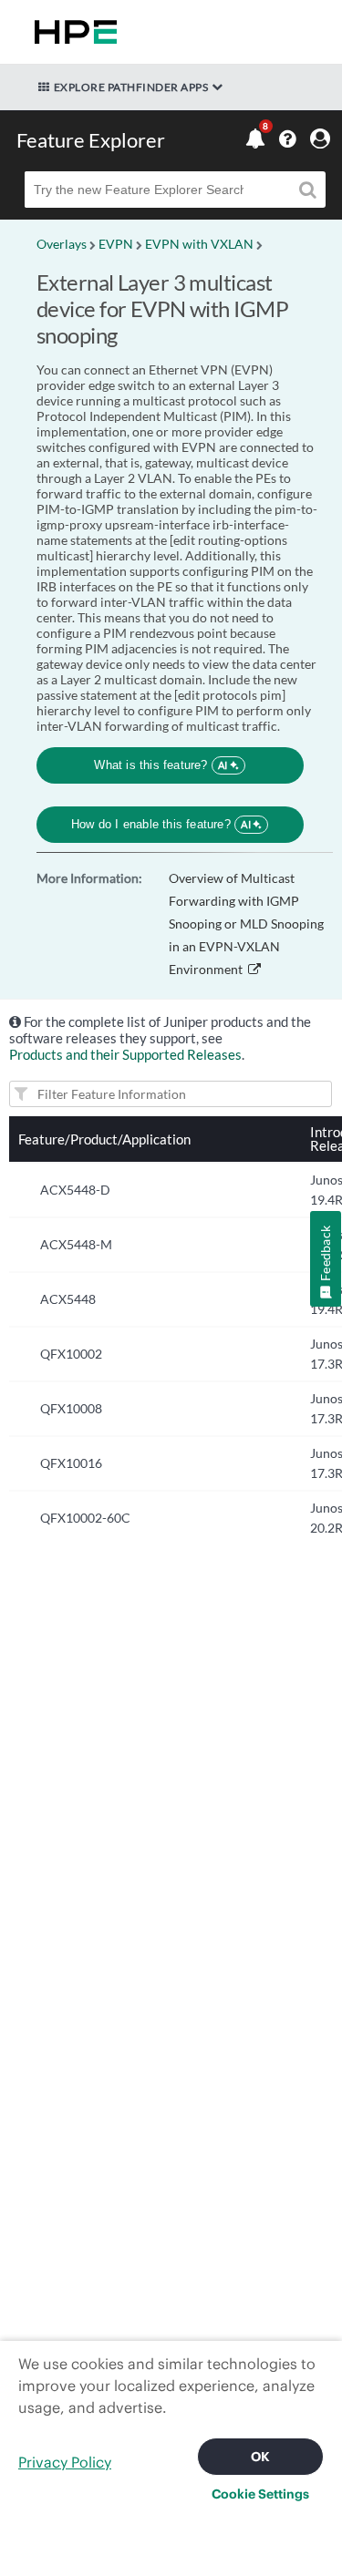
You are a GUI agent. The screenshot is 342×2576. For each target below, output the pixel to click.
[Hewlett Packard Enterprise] (72, 32)
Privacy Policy (65, 2462)
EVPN (116, 244)
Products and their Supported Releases (125, 1054)
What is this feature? (161, 765)
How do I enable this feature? (161, 824)
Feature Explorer (91, 140)
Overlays (62, 244)
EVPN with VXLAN (199, 244)
